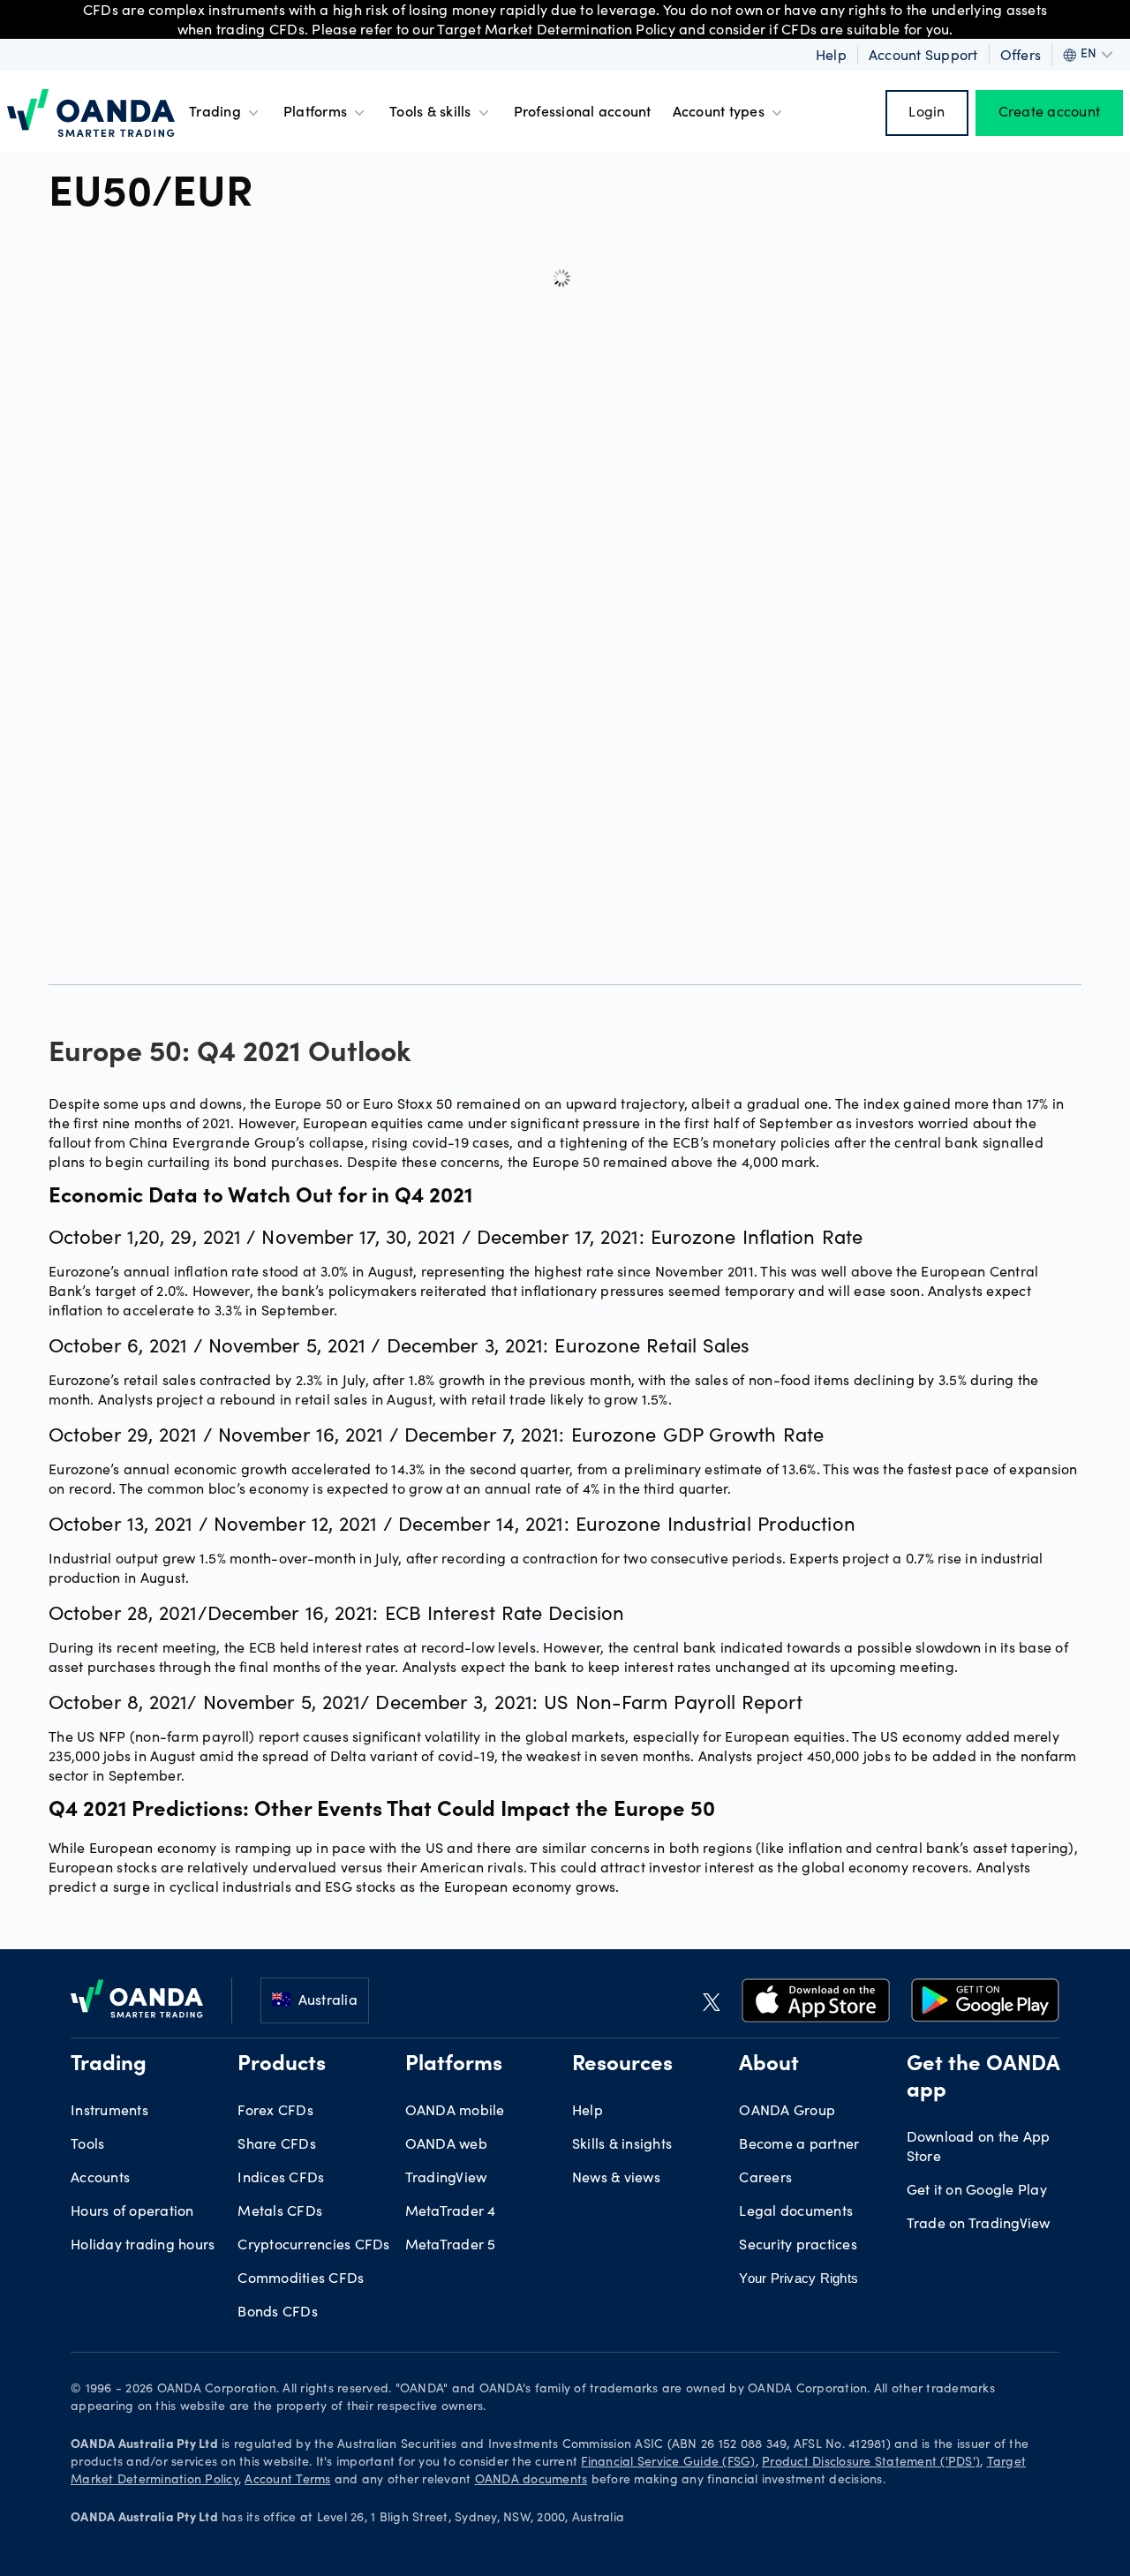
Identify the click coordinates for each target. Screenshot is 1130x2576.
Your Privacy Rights (799, 2278)
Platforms (315, 113)
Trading (215, 113)
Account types (719, 113)
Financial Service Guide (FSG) (668, 2463)
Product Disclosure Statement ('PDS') (871, 2463)
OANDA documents (531, 2481)
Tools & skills (430, 113)
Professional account (583, 113)
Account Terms (287, 2481)
